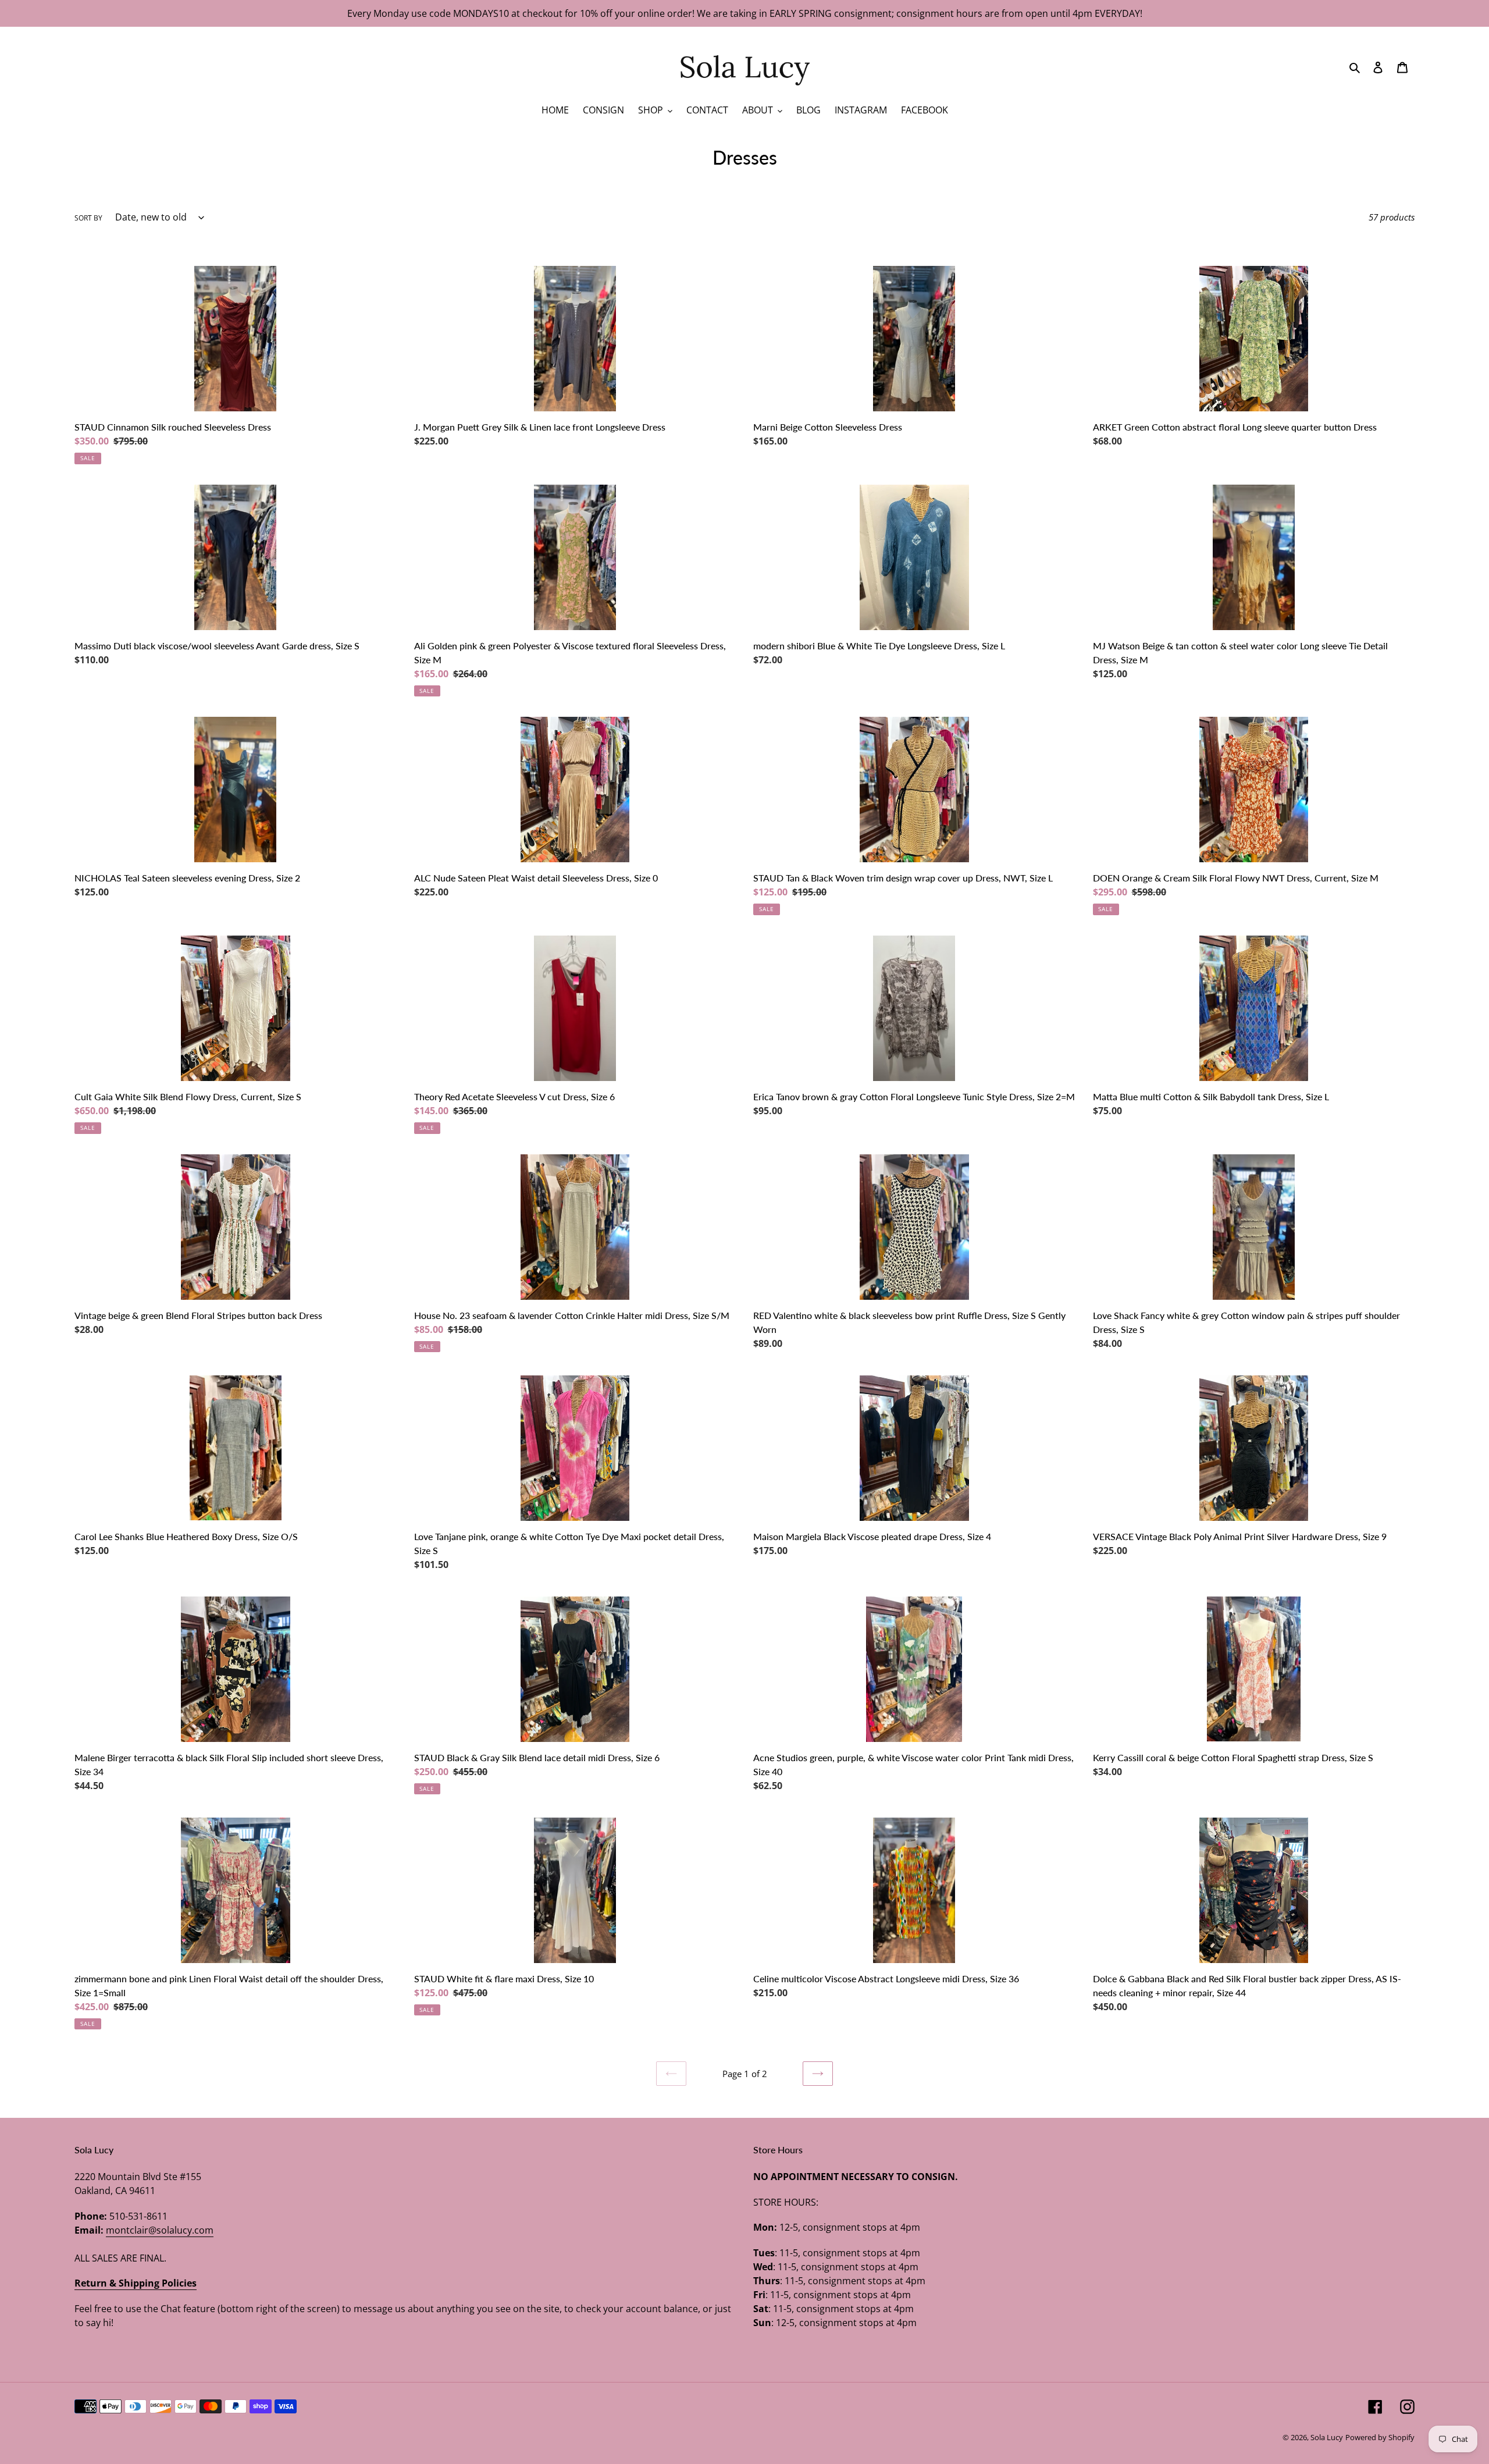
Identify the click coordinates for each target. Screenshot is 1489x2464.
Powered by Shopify (1380, 2437)
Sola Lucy (1327, 2437)
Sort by (88, 218)
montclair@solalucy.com (160, 2230)
